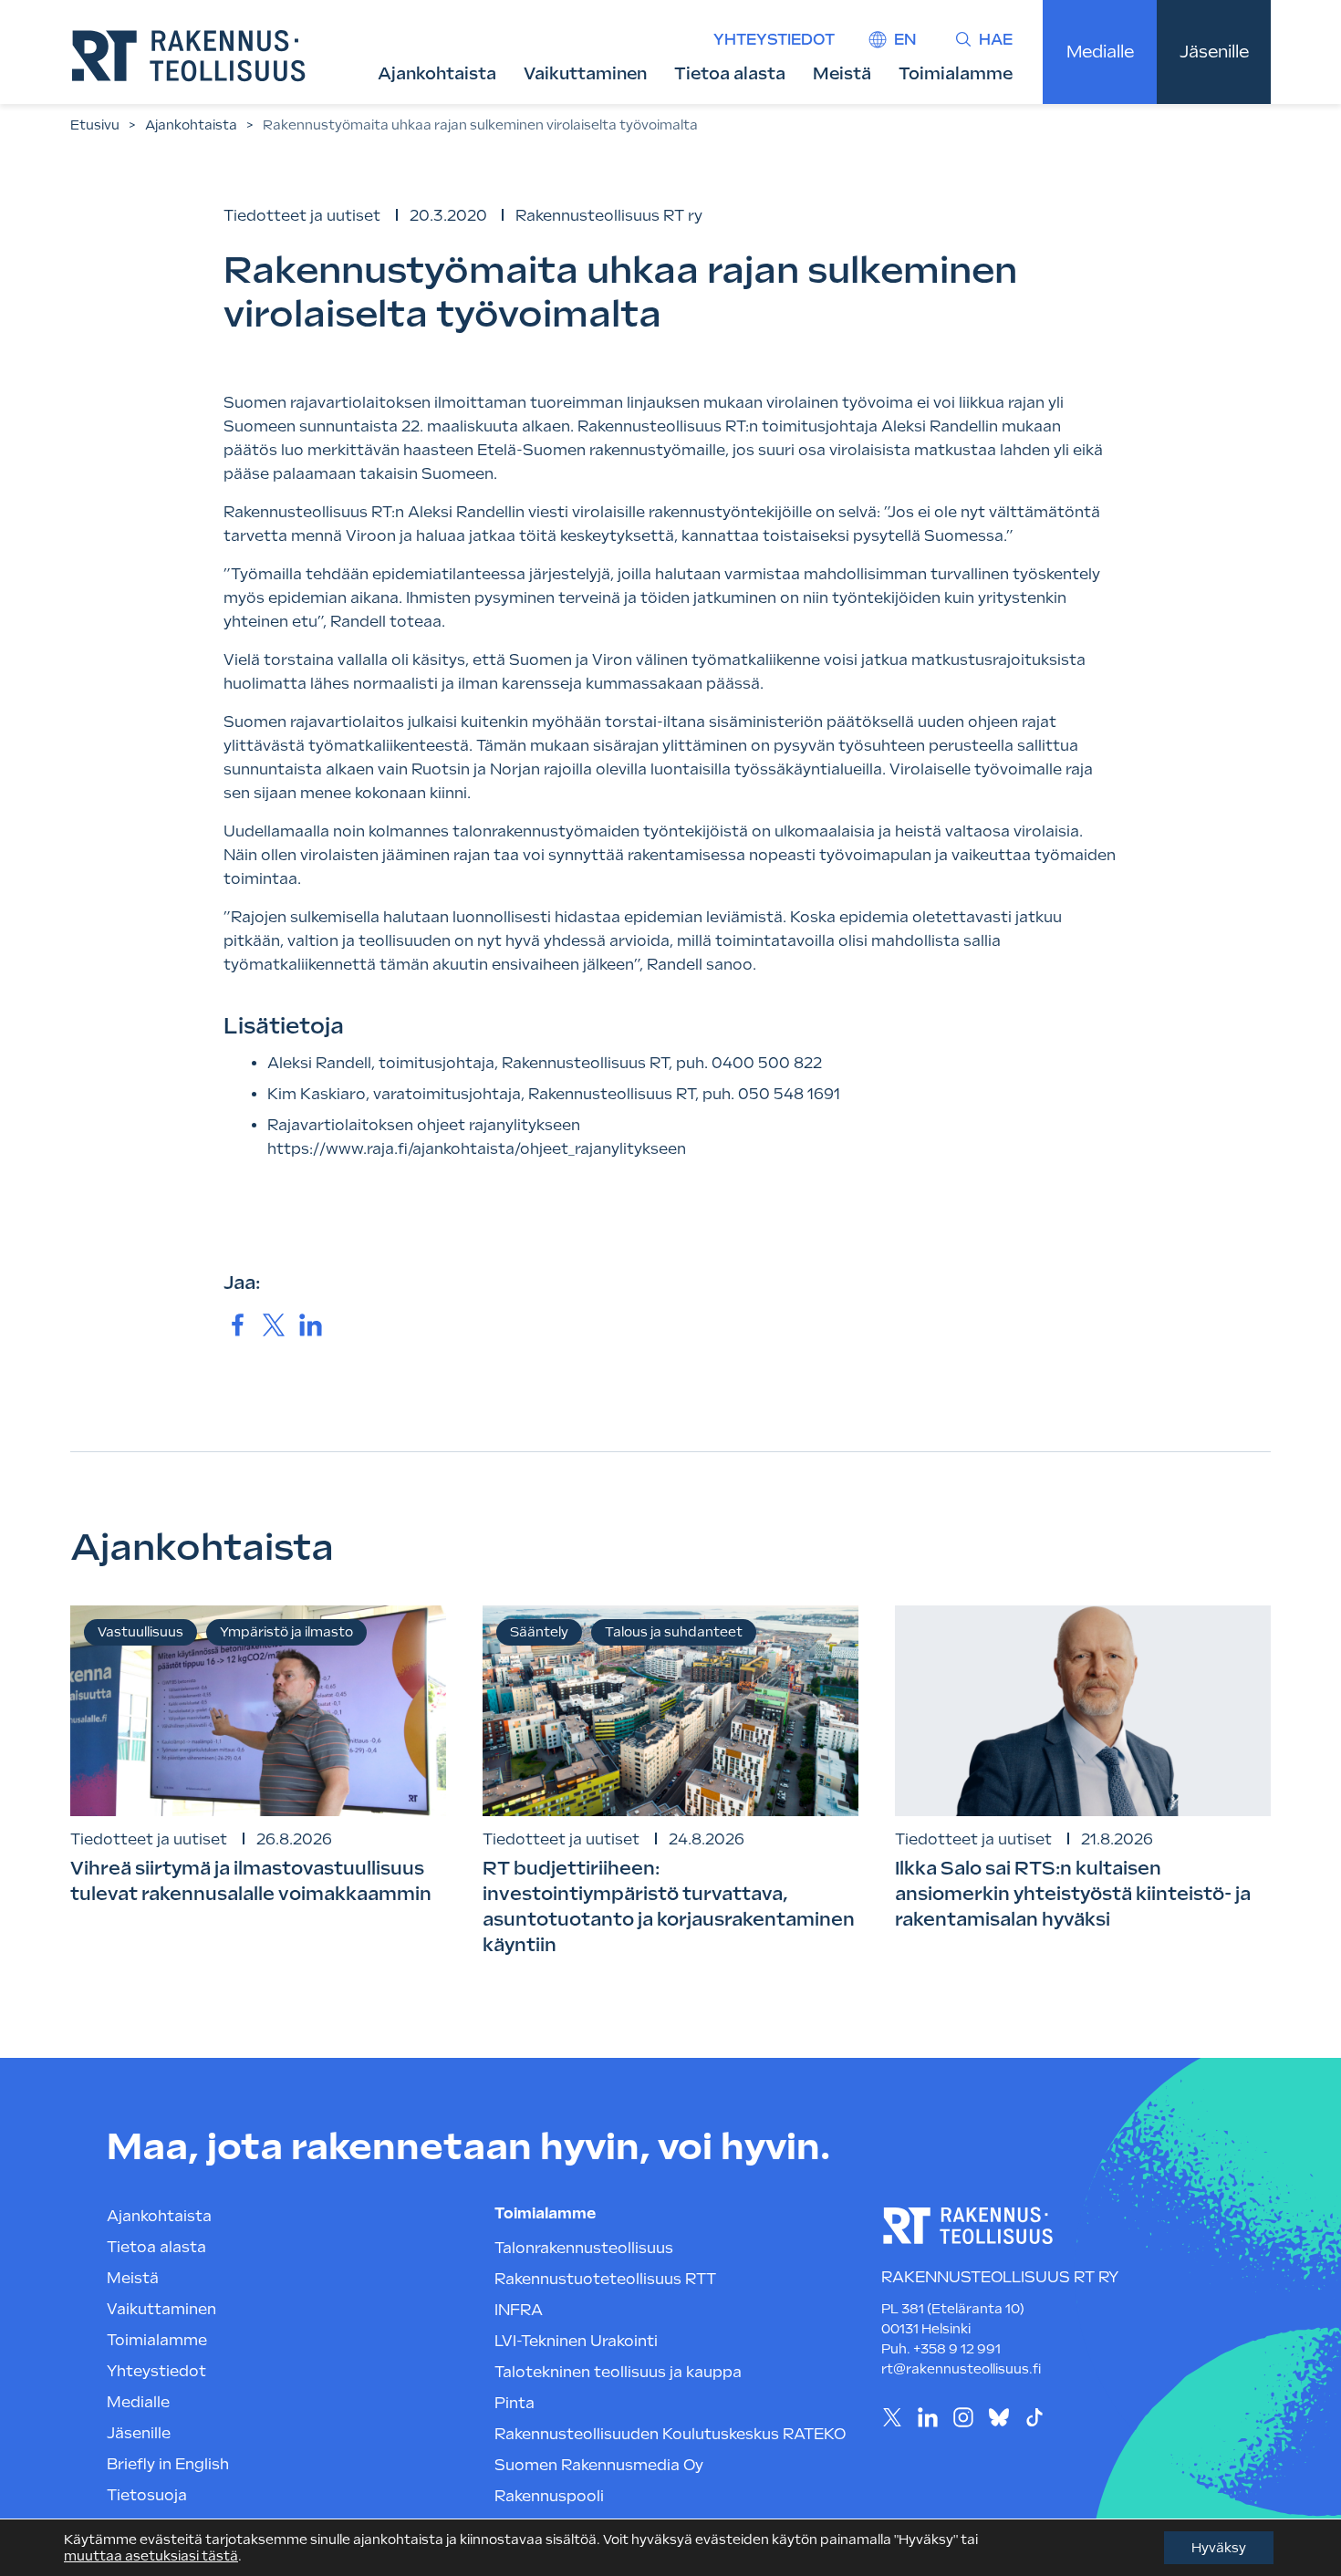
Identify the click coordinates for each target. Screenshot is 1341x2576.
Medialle (1100, 52)
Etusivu (95, 125)
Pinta (515, 2403)
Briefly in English (168, 2464)
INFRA (519, 2310)
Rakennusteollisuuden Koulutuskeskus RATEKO (670, 2434)
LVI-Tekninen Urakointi (576, 2341)
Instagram (963, 2417)
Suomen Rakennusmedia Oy (599, 2465)
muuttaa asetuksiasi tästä (151, 2556)
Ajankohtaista (437, 73)
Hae (996, 40)
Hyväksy (1219, 2548)
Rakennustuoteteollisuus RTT (605, 2279)
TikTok (1034, 2417)
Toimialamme (956, 73)
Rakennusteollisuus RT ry (609, 216)
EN (905, 40)
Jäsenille (1214, 52)
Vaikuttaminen (585, 73)
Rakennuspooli (549, 2496)
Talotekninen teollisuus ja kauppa (618, 2372)
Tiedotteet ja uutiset (302, 216)
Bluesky (998, 2417)
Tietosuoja (147, 2495)
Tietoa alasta (730, 73)
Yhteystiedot (774, 40)
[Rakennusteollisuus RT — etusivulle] (189, 56)
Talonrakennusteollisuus (584, 2248)
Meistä (842, 73)
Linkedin (927, 2417)
